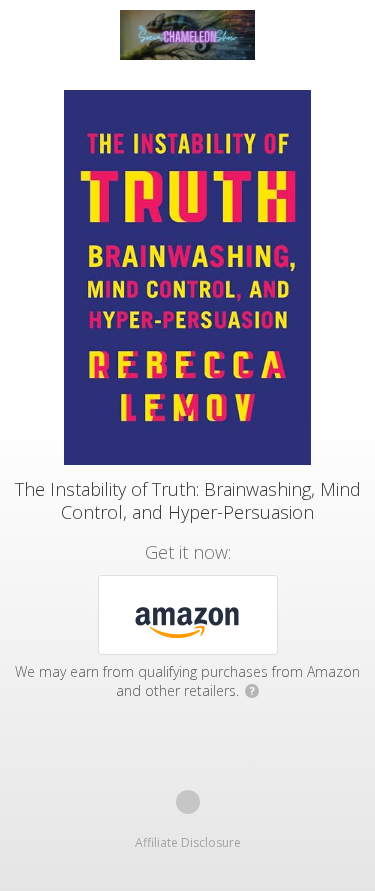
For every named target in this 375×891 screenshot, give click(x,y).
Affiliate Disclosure (188, 842)
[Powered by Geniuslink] (188, 802)
